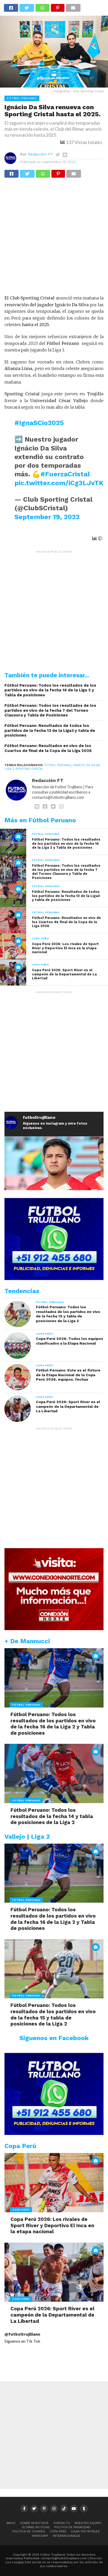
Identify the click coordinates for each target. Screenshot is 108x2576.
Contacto (62, 2523)
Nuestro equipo (88, 2523)
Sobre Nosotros (34, 2523)
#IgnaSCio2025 (39, 423)
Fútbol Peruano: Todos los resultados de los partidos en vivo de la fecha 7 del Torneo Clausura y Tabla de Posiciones (50, 710)
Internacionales (67, 2536)
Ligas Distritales (85, 2531)
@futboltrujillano (22, 2334)
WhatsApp (40, 2536)
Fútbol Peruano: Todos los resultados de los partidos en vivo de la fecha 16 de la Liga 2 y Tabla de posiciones (50, 690)
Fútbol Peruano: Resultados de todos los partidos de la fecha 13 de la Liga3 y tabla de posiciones (50, 730)
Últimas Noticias (36, 2527)
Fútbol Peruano (58, 765)
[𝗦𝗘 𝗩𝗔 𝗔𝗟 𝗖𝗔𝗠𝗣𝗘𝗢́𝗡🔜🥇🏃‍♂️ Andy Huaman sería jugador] (54, 1186)
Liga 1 (9, 769)
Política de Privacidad (72, 2527)
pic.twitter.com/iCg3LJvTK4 (61, 483)
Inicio (11, 2523)
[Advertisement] (54, 239)
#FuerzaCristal (65, 474)
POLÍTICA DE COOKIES (29, 2531)
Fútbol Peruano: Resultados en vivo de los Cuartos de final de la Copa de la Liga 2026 (48, 748)
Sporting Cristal (29, 769)
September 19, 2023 (47, 517)
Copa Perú (58, 2531)
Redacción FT (40, 154)
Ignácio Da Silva (86, 765)
